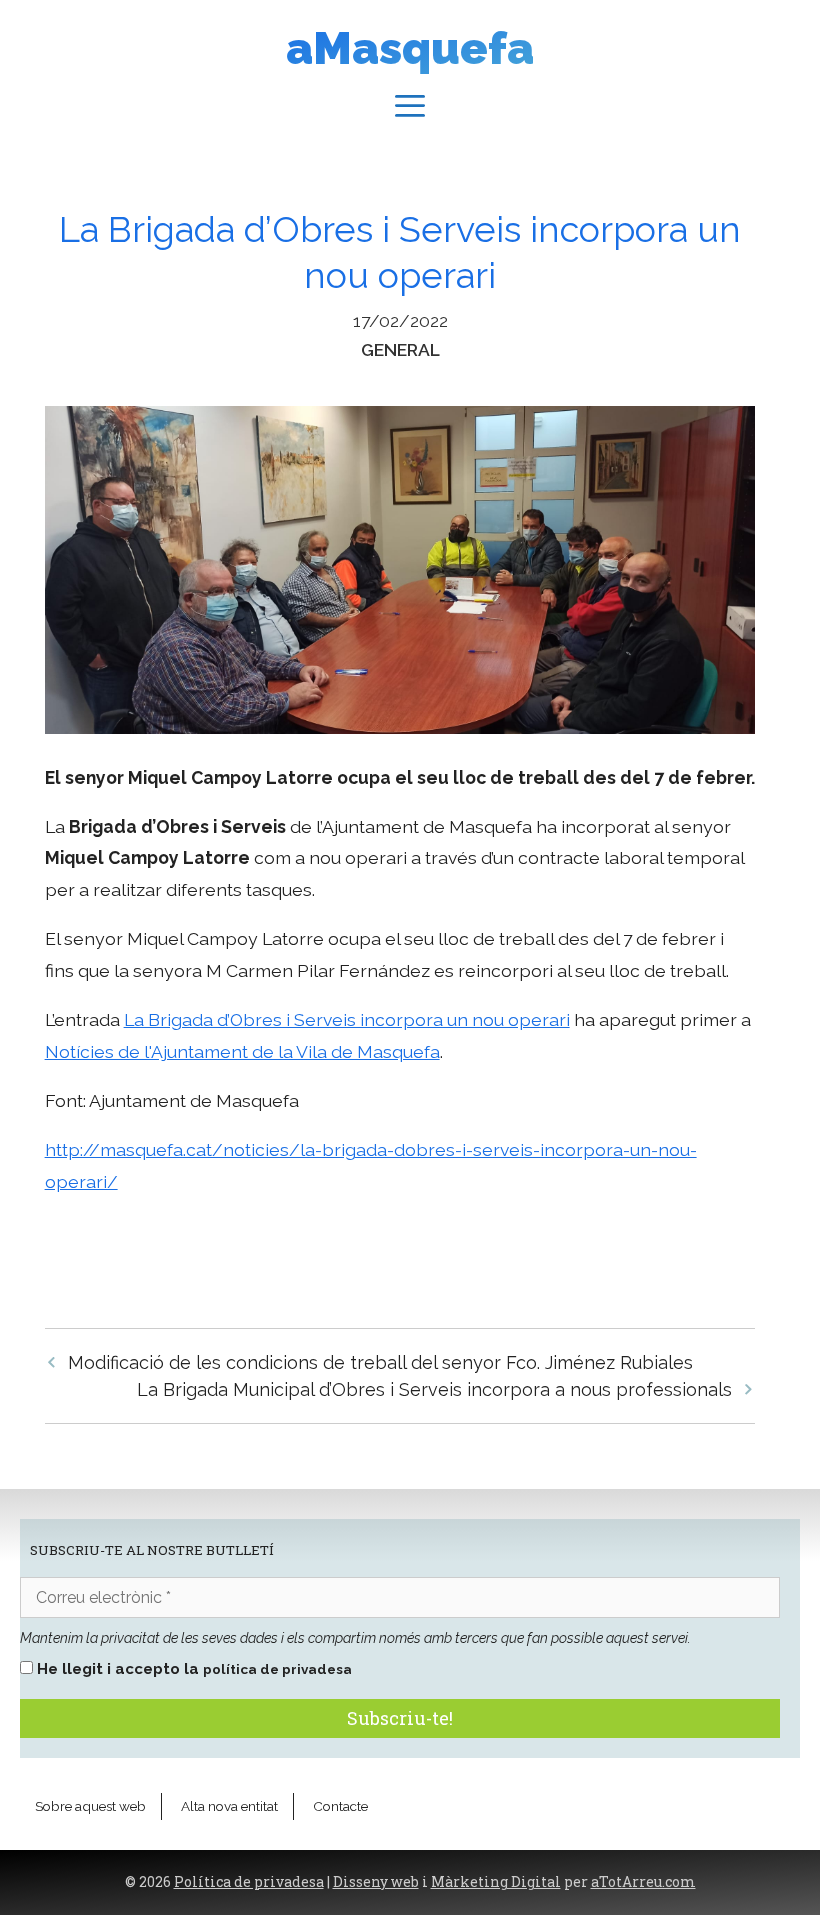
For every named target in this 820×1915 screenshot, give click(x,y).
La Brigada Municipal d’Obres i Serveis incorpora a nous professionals (434, 1389)
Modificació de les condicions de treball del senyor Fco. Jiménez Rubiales (380, 1362)
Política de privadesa (249, 1882)
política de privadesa (277, 1669)
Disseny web (376, 1882)
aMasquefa (410, 48)
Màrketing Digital (496, 1882)
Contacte (340, 1806)
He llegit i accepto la (192, 1669)
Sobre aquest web (90, 1806)
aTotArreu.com (643, 1882)
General (400, 349)
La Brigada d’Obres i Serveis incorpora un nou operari (347, 1019)
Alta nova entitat (229, 1806)
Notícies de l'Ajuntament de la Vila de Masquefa (242, 1051)
